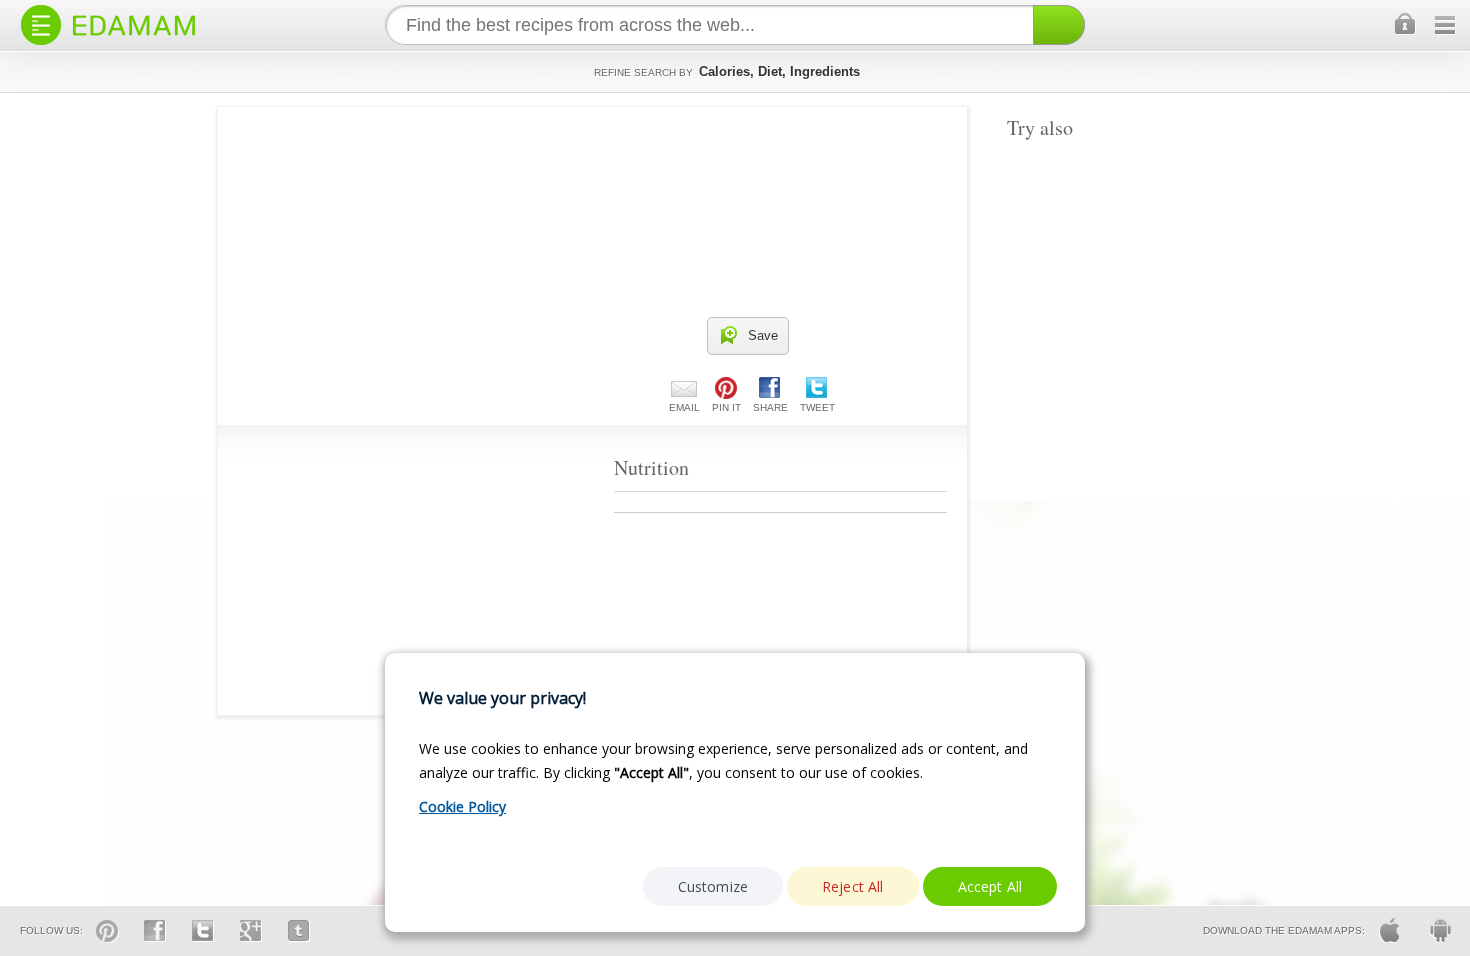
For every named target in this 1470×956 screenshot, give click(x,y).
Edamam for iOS (1390, 930)
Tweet (817, 407)
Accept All (990, 886)
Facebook (155, 931)
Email (684, 407)
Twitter (203, 931)
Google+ (251, 931)
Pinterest (107, 931)
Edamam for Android (1440, 930)
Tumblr (299, 931)
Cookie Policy (462, 806)
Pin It (726, 407)
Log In (1406, 25)
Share (770, 407)
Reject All (853, 886)
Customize (713, 886)
